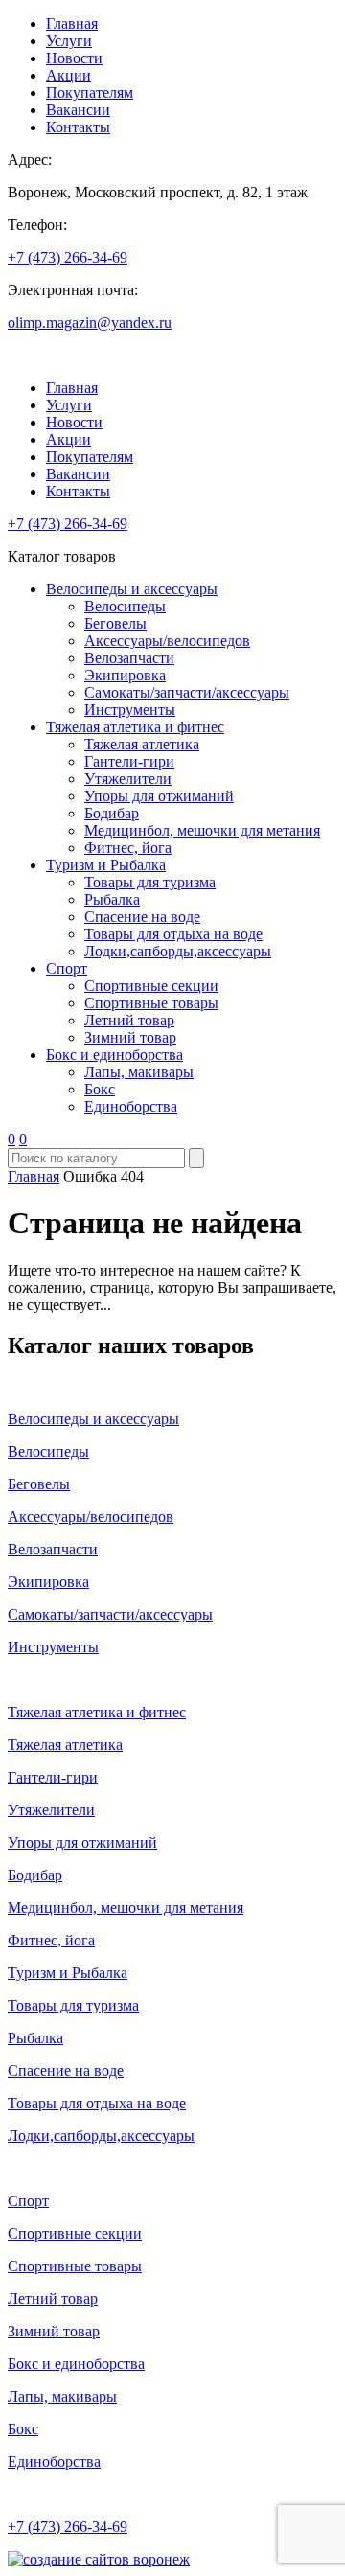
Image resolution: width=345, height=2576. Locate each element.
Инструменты (130, 710)
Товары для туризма (150, 882)
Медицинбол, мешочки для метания (202, 830)
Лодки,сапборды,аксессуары (178, 951)
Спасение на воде (142, 917)
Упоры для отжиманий (159, 796)
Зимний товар (130, 1037)
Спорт (67, 968)
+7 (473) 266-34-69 (68, 257)
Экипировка (125, 675)
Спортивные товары (151, 1003)
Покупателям (90, 92)
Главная (72, 23)
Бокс (100, 1089)
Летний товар (129, 1020)
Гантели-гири (129, 761)
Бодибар (112, 813)
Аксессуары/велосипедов (167, 641)
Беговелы (115, 623)
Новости (74, 58)
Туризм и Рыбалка (106, 865)
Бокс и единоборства (115, 1055)
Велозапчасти (129, 658)
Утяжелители (128, 779)
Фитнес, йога (128, 848)
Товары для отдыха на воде (173, 934)
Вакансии (78, 110)
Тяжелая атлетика (142, 744)
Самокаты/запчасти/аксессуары (187, 692)
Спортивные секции (151, 986)
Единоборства (131, 1106)
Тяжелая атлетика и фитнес (135, 727)
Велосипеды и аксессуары (132, 589)
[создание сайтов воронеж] (99, 2559)
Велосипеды (125, 606)
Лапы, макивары (139, 1072)
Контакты (78, 127)
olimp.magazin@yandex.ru (90, 322)
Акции (69, 75)
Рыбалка (112, 899)
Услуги (69, 41)
